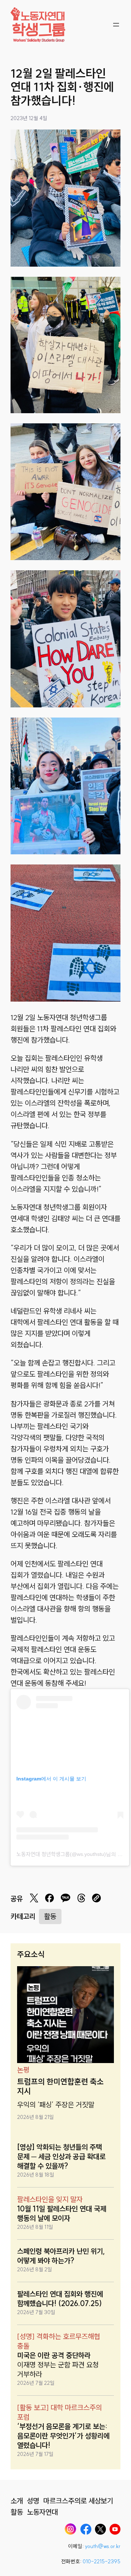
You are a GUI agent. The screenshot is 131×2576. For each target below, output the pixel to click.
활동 (50, 1916)
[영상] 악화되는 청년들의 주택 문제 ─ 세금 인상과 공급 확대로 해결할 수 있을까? (61, 2156)
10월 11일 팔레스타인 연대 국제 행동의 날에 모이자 (62, 2213)
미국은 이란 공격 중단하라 (54, 2355)
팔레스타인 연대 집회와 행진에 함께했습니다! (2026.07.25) (60, 2299)
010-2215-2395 (102, 2561)
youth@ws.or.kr (103, 2546)
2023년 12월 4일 (29, 118)
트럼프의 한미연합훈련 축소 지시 (60, 2087)
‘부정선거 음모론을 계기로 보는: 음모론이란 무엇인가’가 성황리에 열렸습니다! (63, 2436)
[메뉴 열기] (116, 25)
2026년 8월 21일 (35, 2117)
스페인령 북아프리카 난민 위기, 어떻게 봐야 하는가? (61, 2256)
